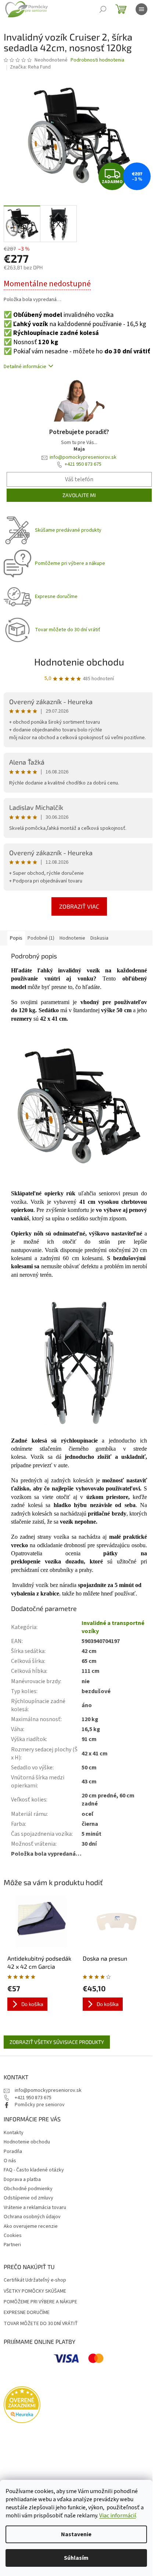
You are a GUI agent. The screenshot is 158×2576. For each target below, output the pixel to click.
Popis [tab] (16, 938)
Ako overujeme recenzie (31, 2226)
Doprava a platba (22, 2180)
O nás (10, 2161)
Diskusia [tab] (99, 938)
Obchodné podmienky (28, 2189)
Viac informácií (118, 2516)
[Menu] (141, 9)
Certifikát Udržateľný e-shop (35, 2280)
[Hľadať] (103, 9)
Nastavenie (76, 2534)
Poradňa (13, 2152)
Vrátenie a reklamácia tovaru (35, 2208)
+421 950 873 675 (83, 464)
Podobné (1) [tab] (41, 938)
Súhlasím (76, 2558)
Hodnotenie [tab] (72, 938)
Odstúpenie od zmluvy (28, 2198)
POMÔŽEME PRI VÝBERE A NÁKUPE (40, 2302)
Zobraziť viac (79, 906)
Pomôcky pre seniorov (40, 2105)
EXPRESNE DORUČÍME (27, 2313)
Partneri (12, 2245)
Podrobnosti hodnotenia (97, 60)
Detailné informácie (25, 367)
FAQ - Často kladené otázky (34, 2170)
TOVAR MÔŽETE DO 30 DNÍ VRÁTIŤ (41, 2324)
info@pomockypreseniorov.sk (83, 457)
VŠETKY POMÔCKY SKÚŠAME (35, 2291)
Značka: (30, 67)
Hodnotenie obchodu (79, 662)
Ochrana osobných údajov (32, 2217)
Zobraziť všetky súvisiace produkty (57, 2042)
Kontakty (14, 2133)
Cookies (13, 2236)
